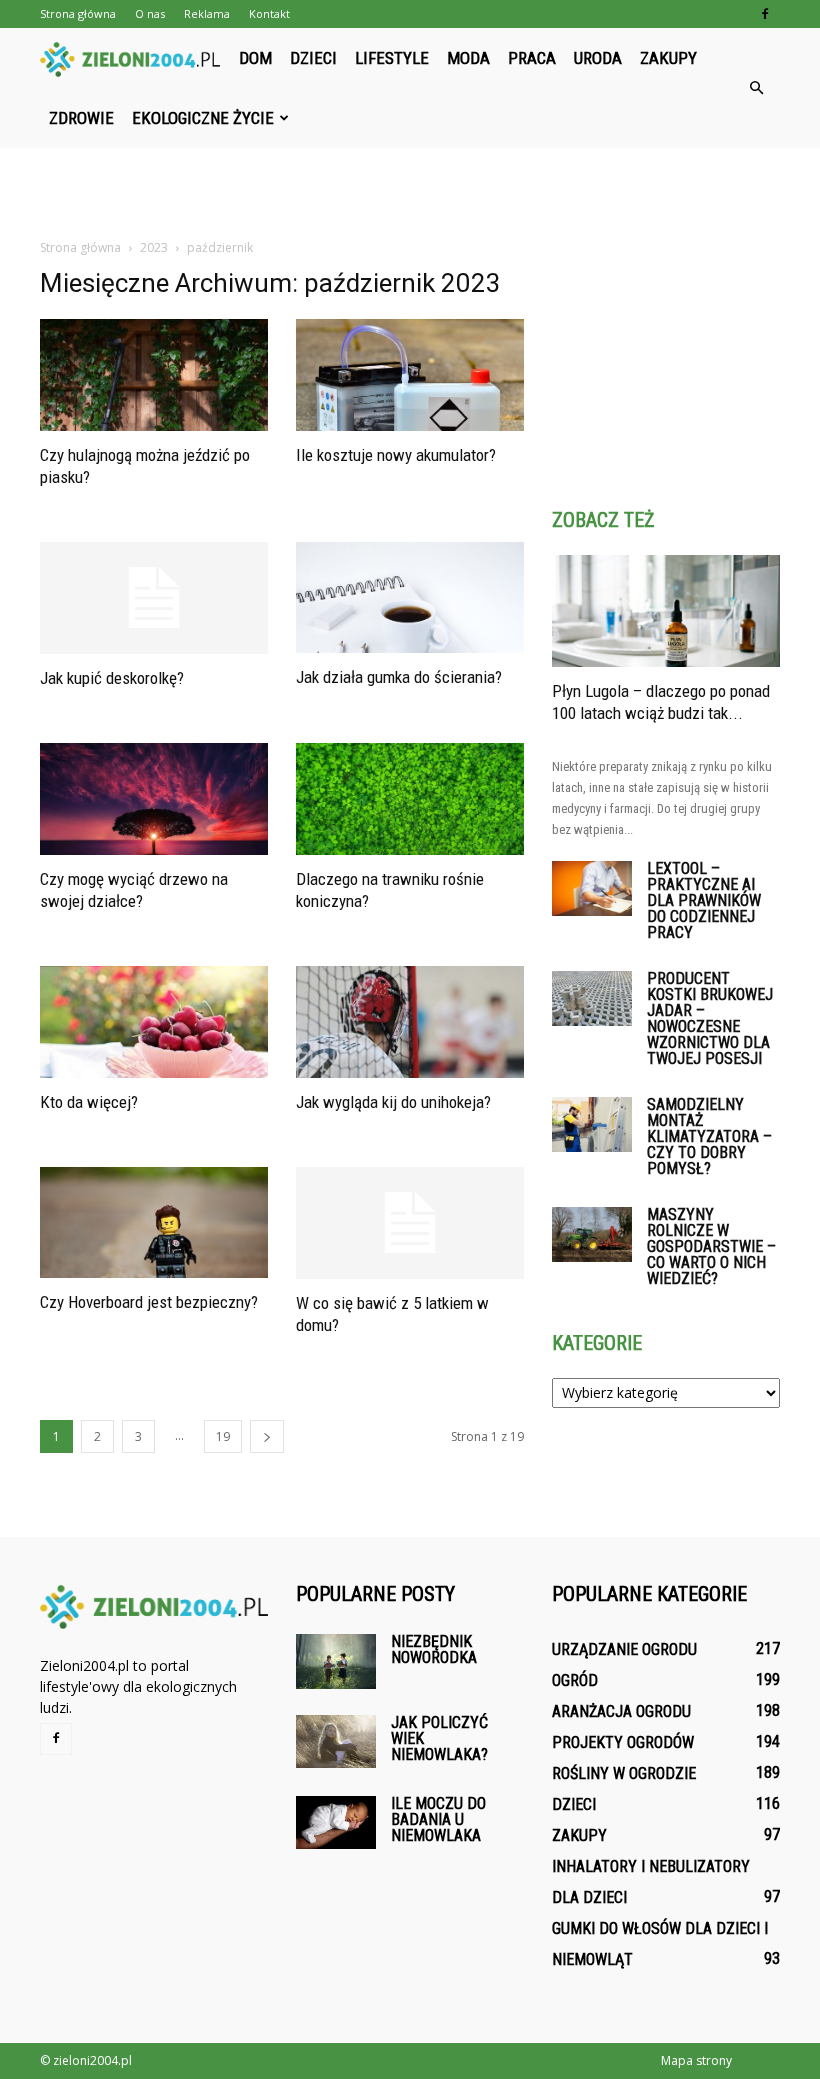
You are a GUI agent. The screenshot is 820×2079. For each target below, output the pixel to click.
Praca (532, 58)
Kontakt (269, 13)
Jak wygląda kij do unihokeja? (393, 1102)
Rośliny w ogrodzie (624, 1773)
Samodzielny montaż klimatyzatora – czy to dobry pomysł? (709, 1136)
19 (223, 1436)
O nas (150, 13)
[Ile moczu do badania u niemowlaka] (336, 1822)
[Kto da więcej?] (154, 1022)
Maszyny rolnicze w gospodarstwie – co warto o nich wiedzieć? (711, 1246)
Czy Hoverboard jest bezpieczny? (149, 1302)
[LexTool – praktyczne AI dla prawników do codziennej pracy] (592, 888)
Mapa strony (696, 2060)
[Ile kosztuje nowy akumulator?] (410, 375)
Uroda (598, 58)
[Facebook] (765, 14)
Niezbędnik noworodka (434, 1649)
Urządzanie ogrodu (624, 1649)
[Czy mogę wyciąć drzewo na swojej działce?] (154, 799)
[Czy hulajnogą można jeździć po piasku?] (154, 375)
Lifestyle (392, 58)
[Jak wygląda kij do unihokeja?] (410, 1022)
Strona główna (78, 13)
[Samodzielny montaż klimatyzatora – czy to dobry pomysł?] (592, 1124)
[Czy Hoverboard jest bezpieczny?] (154, 1223)
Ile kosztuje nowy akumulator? (396, 455)
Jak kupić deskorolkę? (112, 678)
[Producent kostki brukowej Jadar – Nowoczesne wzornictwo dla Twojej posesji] (592, 998)
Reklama (207, 13)
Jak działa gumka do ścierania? (399, 677)
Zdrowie (81, 118)
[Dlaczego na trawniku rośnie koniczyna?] (410, 799)
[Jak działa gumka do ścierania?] (410, 598)
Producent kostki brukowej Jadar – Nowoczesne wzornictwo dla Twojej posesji (710, 1018)
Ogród (575, 1680)
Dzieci (313, 58)
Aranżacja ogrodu (621, 1711)
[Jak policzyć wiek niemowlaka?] (336, 1741)
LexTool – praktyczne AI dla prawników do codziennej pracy (704, 900)
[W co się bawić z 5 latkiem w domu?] (410, 1223)
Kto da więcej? (89, 1102)
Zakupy (668, 58)
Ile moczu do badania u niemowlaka (438, 1819)
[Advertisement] (410, 192)
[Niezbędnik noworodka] (336, 1661)
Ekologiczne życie (203, 118)
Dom (255, 58)
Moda (468, 58)
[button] (756, 88)
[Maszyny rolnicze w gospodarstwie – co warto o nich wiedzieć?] (592, 1234)
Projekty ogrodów (623, 1742)
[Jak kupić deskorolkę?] (154, 598)
